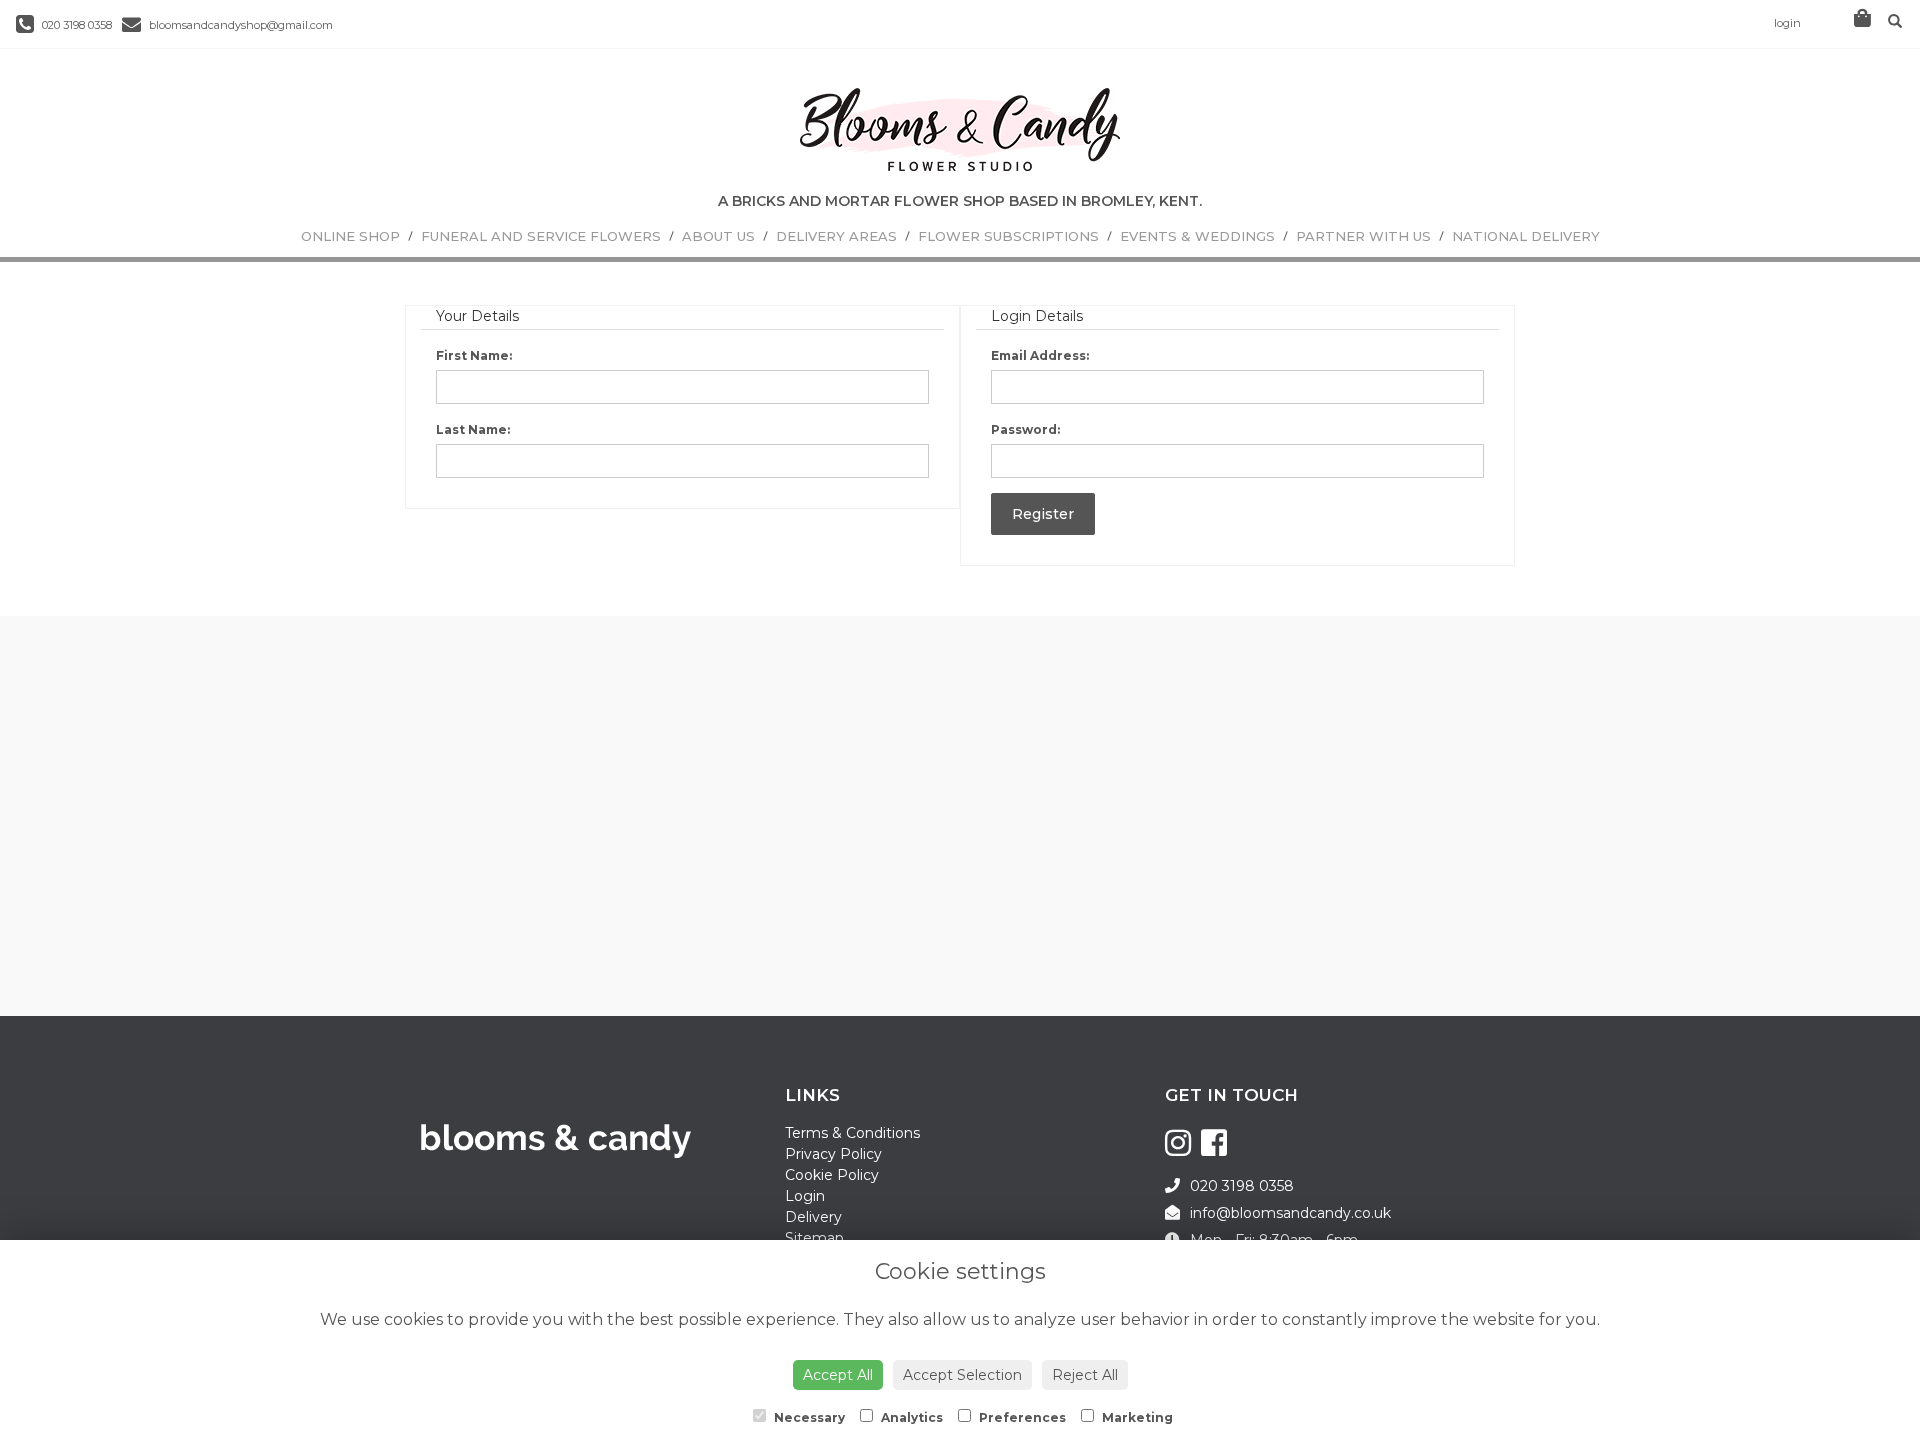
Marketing (1136, 1417)
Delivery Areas (836, 236)
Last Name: (473, 429)
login (1787, 23)
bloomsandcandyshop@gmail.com (239, 25)
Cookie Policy (832, 1175)
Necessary (808, 1417)
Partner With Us (1363, 236)
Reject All (1085, 1375)
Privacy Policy (833, 1154)
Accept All (838, 1375)
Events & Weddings (1197, 236)
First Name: (474, 355)
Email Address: (1040, 355)
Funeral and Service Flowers (541, 236)
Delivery (813, 1217)
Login (805, 1196)
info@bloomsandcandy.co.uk (1290, 1213)
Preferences (1021, 1417)
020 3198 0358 (75, 25)
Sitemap (814, 1238)
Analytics (910, 1417)
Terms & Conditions (852, 1133)
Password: (1025, 429)
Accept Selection (962, 1375)
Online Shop (350, 236)
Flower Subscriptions (1008, 236)
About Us (718, 236)
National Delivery (1526, 236)
